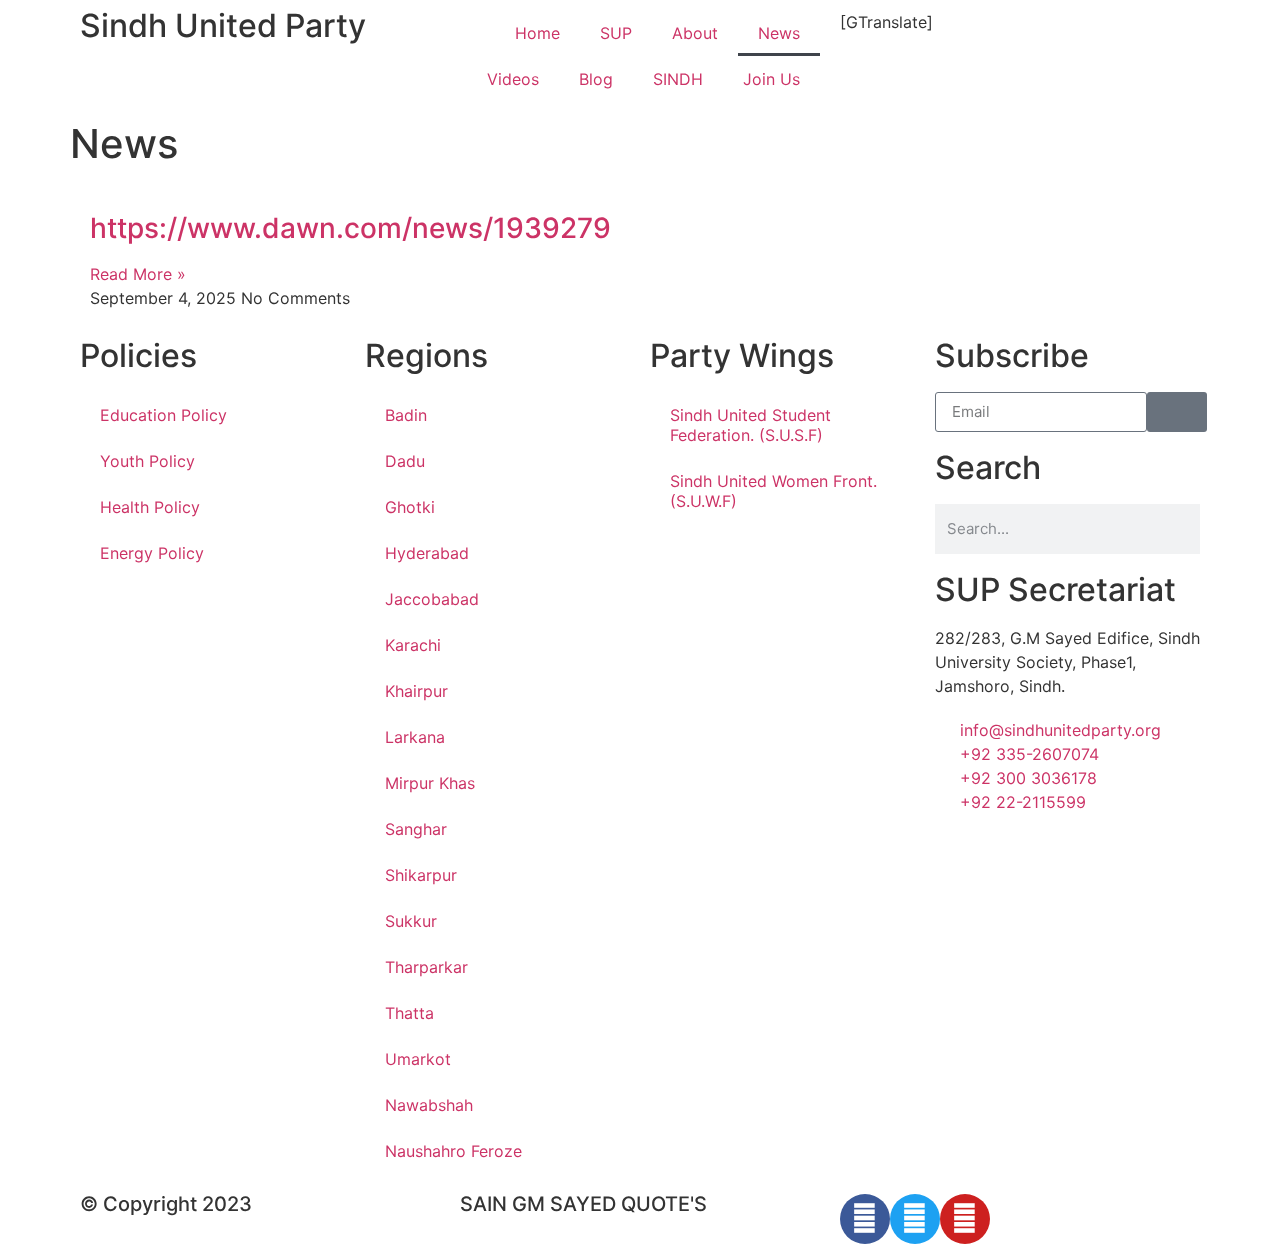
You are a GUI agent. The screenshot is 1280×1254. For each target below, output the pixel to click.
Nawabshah (429, 1105)
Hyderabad (427, 553)
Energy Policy (152, 553)
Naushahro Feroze (453, 1151)
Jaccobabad (432, 599)
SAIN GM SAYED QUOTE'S (583, 1204)
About (695, 33)
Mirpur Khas (430, 783)
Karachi (413, 645)
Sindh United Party (223, 25)
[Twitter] (915, 1219)
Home (537, 33)
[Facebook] (865, 1219)
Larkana (415, 737)
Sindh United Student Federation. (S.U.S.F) (750, 425)
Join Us (771, 79)
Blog (596, 79)
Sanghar (416, 829)
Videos (513, 79)
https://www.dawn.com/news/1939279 (350, 228)
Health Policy (150, 507)
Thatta (409, 1013)
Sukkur (411, 921)
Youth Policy (147, 461)
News (779, 33)
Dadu (405, 461)
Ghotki (410, 507)
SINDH (678, 79)
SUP (616, 33)
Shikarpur (421, 875)
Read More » (138, 274)
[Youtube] (965, 1219)
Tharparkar (426, 967)
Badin (406, 415)
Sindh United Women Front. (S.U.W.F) (773, 491)
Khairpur (416, 691)
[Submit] (1177, 412)
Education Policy (163, 415)
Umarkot (418, 1059)
